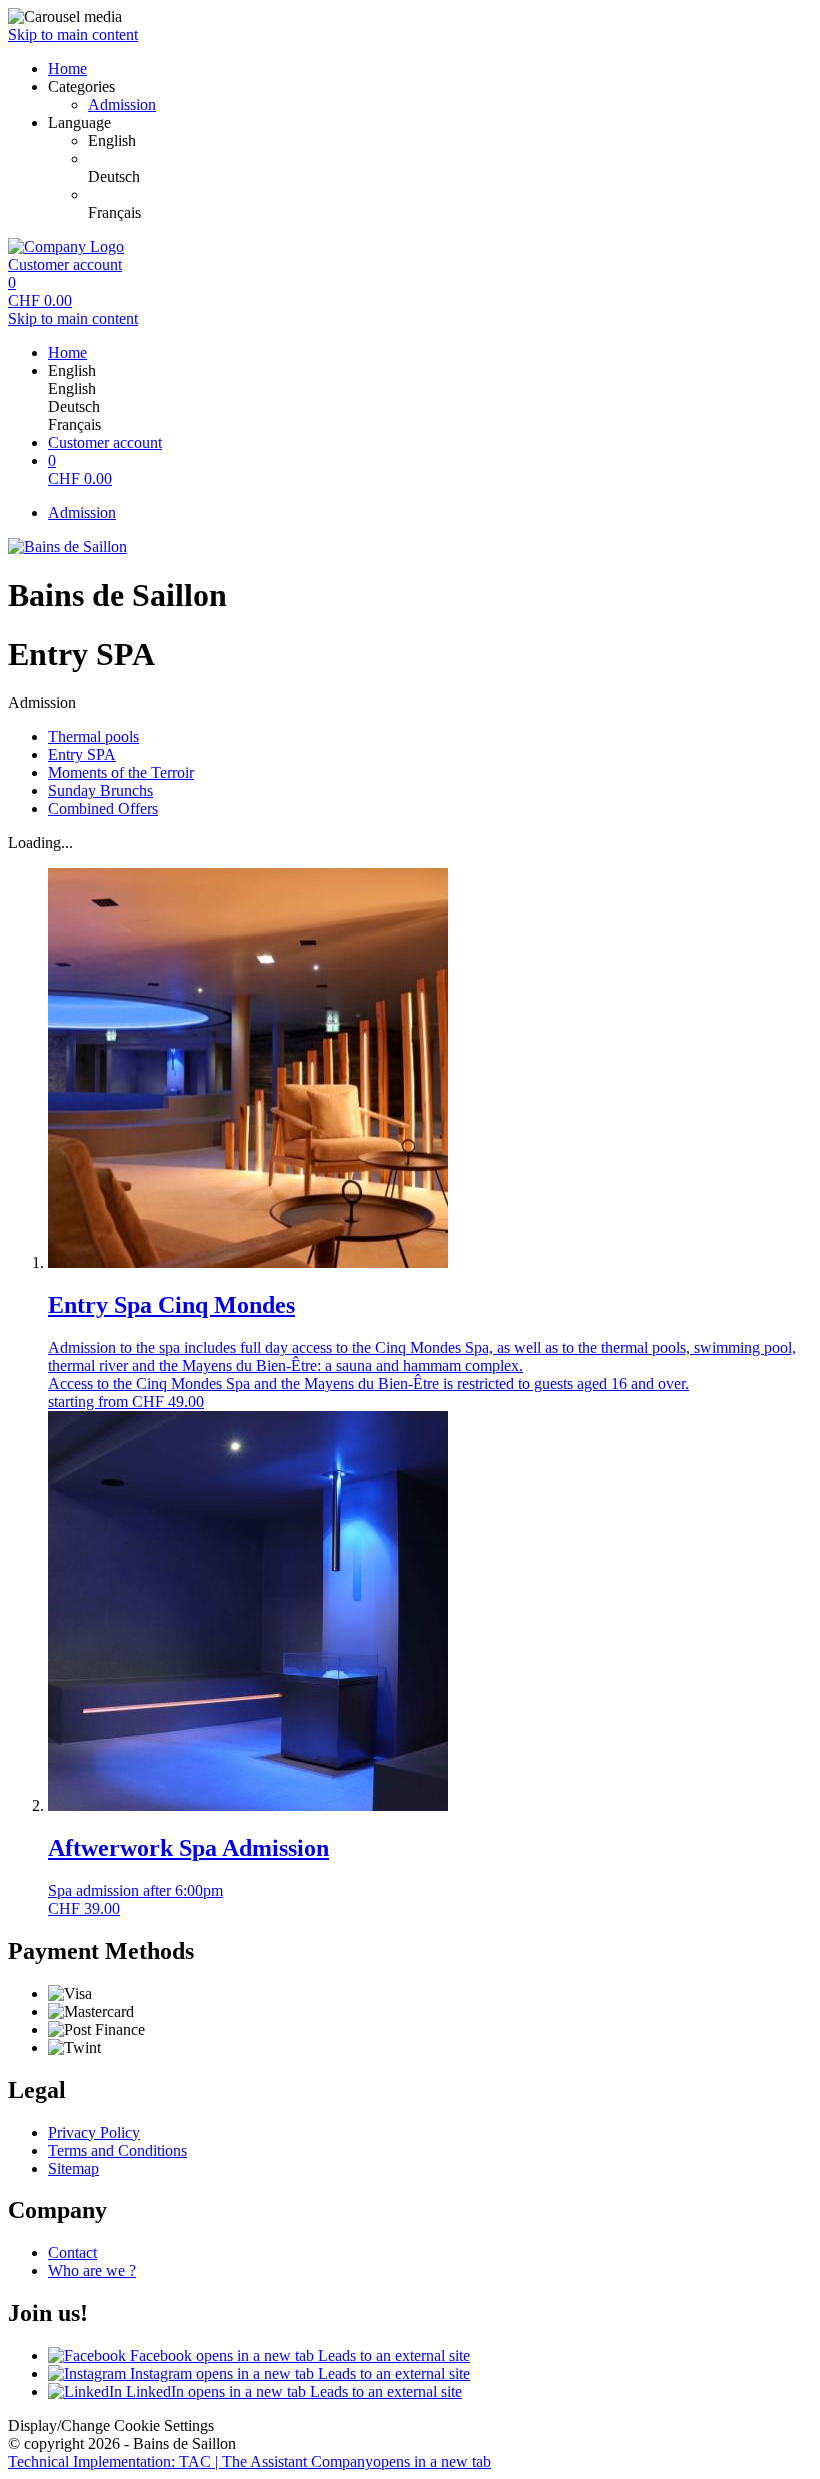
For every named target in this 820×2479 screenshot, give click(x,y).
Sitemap (73, 2168)
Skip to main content (73, 34)
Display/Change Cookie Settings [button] (111, 2425)
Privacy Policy (94, 2132)
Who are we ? (92, 2270)
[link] (450, 141)
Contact (72, 2252)
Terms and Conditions (117, 2150)
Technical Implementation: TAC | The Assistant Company (249, 2461)
